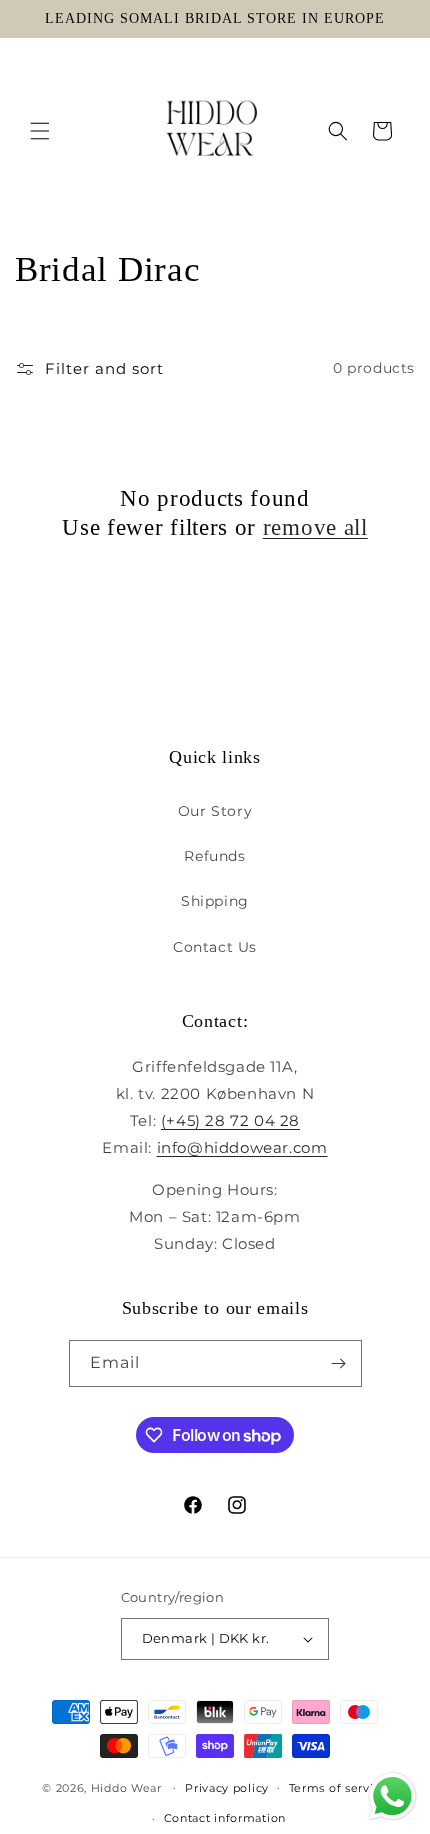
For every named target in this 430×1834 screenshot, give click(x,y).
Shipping (215, 901)
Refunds (214, 856)
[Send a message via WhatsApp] (392, 1796)
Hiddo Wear (126, 1787)
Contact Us (215, 947)
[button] (40, 131)
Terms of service (338, 1788)
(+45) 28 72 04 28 (230, 1120)
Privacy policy (227, 1788)
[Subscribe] (339, 1363)
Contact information (225, 1818)
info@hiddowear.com (242, 1147)
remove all (315, 527)
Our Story (215, 811)
